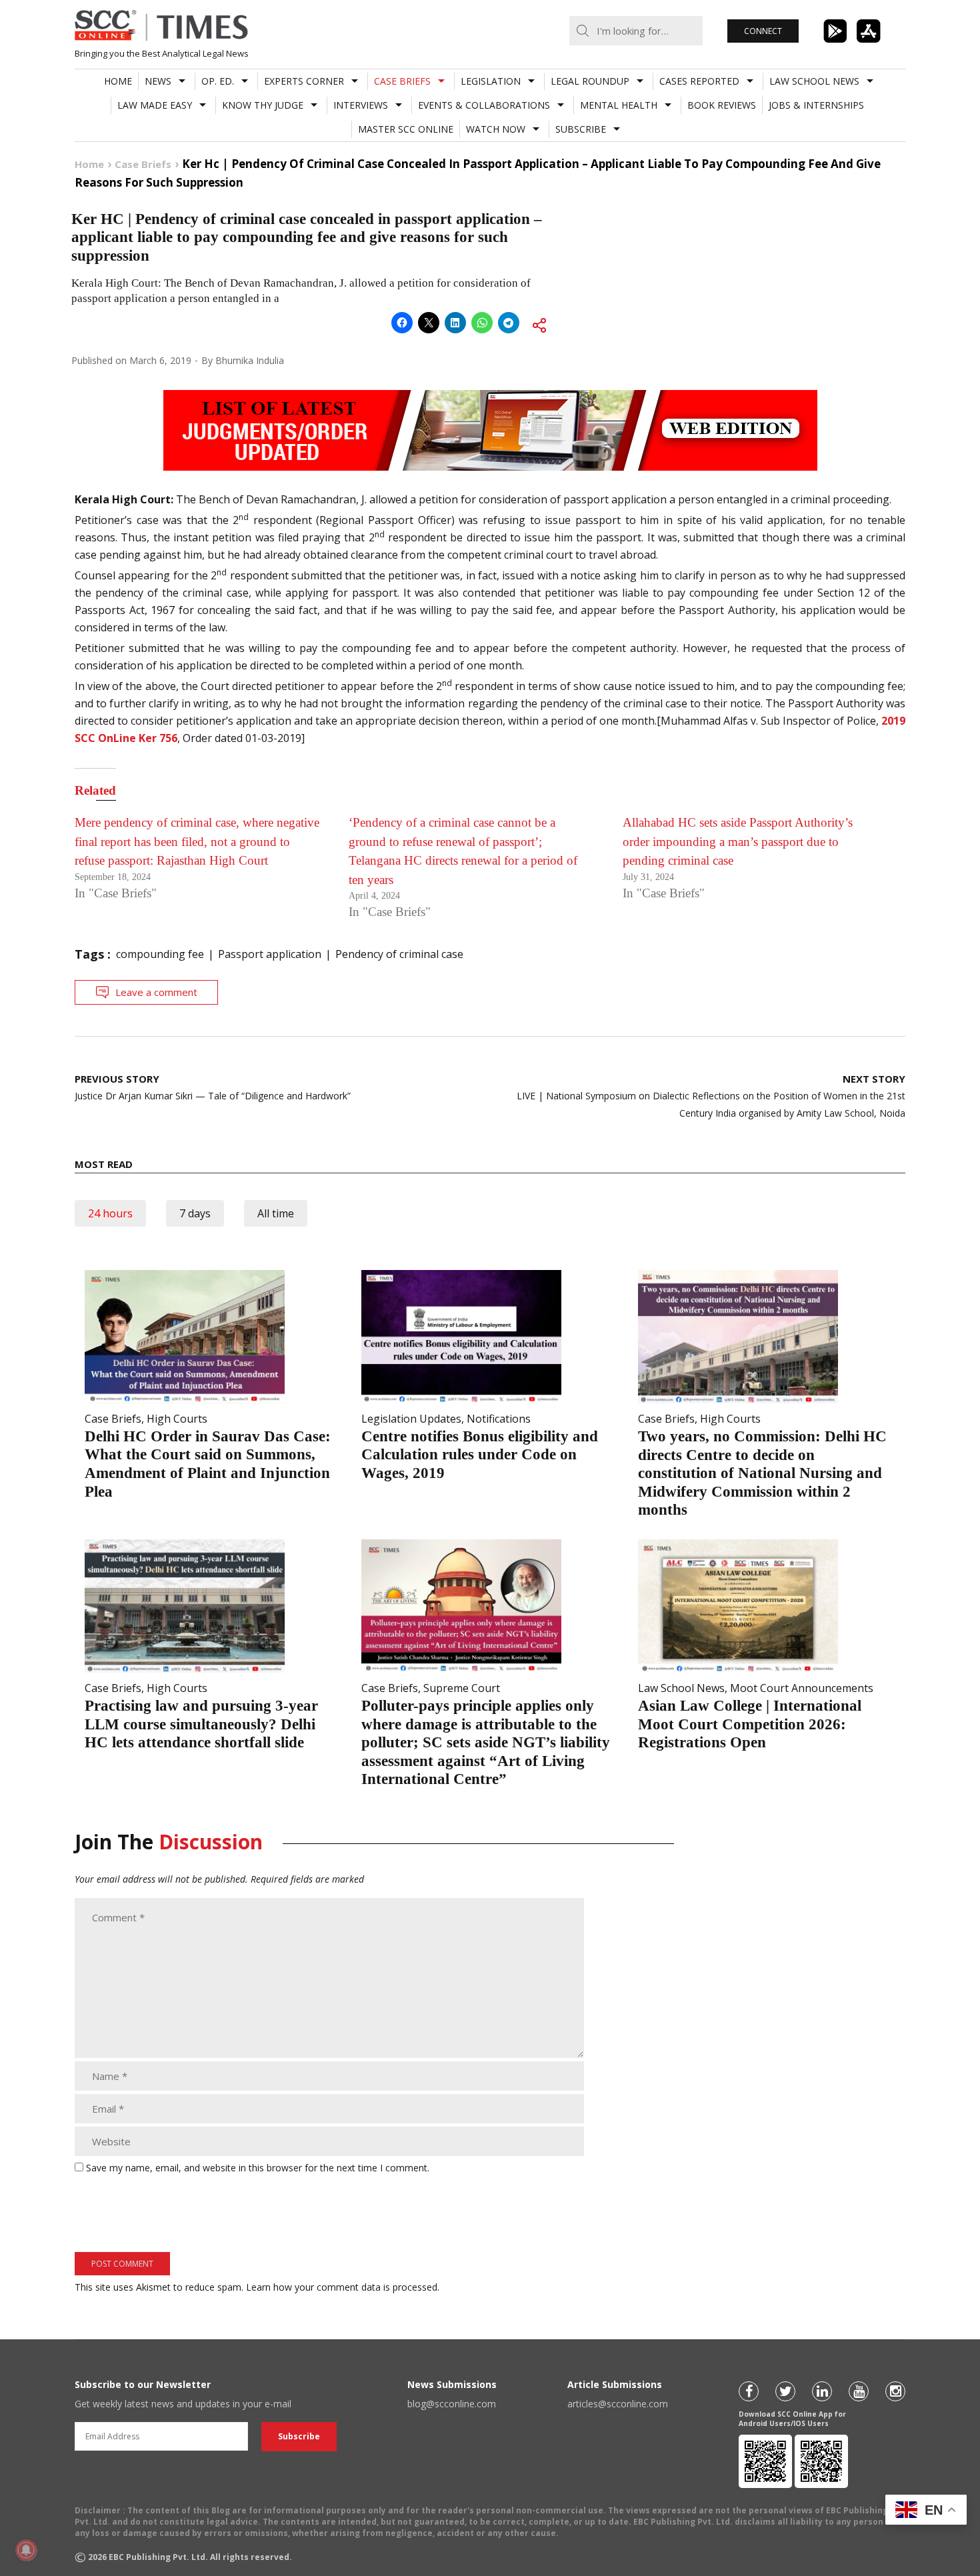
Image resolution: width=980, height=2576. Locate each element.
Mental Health (619, 105)
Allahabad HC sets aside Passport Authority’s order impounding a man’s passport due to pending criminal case (738, 841)
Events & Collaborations (484, 105)
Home (118, 81)
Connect (763, 31)
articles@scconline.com (618, 2404)
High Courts (177, 1419)
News (158, 81)
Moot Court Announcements (802, 1688)
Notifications (499, 1419)
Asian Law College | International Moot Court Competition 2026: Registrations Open (750, 1724)
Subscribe (581, 129)
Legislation (491, 81)
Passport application (270, 954)
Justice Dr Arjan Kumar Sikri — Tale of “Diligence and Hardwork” (213, 1087)
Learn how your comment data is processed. (343, 2287)
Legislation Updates (411, 1419)
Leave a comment (156, 992)
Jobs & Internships (816, 105)
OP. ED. (218, 81)
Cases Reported (699, 81)
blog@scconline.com (452, 2404)
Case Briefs (402, 81)
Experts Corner (304, 81)
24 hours (110, 1213)
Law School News (814, 81)
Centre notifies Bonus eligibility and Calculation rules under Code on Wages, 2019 (480, 1455)
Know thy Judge (263, 105)
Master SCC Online (406, 129)
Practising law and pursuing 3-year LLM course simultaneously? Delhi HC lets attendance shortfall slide (201, 1724)
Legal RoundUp (590, 81)
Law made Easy (155, 105)
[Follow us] (749, 2391)
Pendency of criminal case (399, 954)
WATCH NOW (496, 129)
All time (276, 1213)
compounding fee (160, 954)
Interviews (361, 105)
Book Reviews (722, 105)
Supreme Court (462, 1688)
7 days (195, 1213)
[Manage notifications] (26, 2550)
